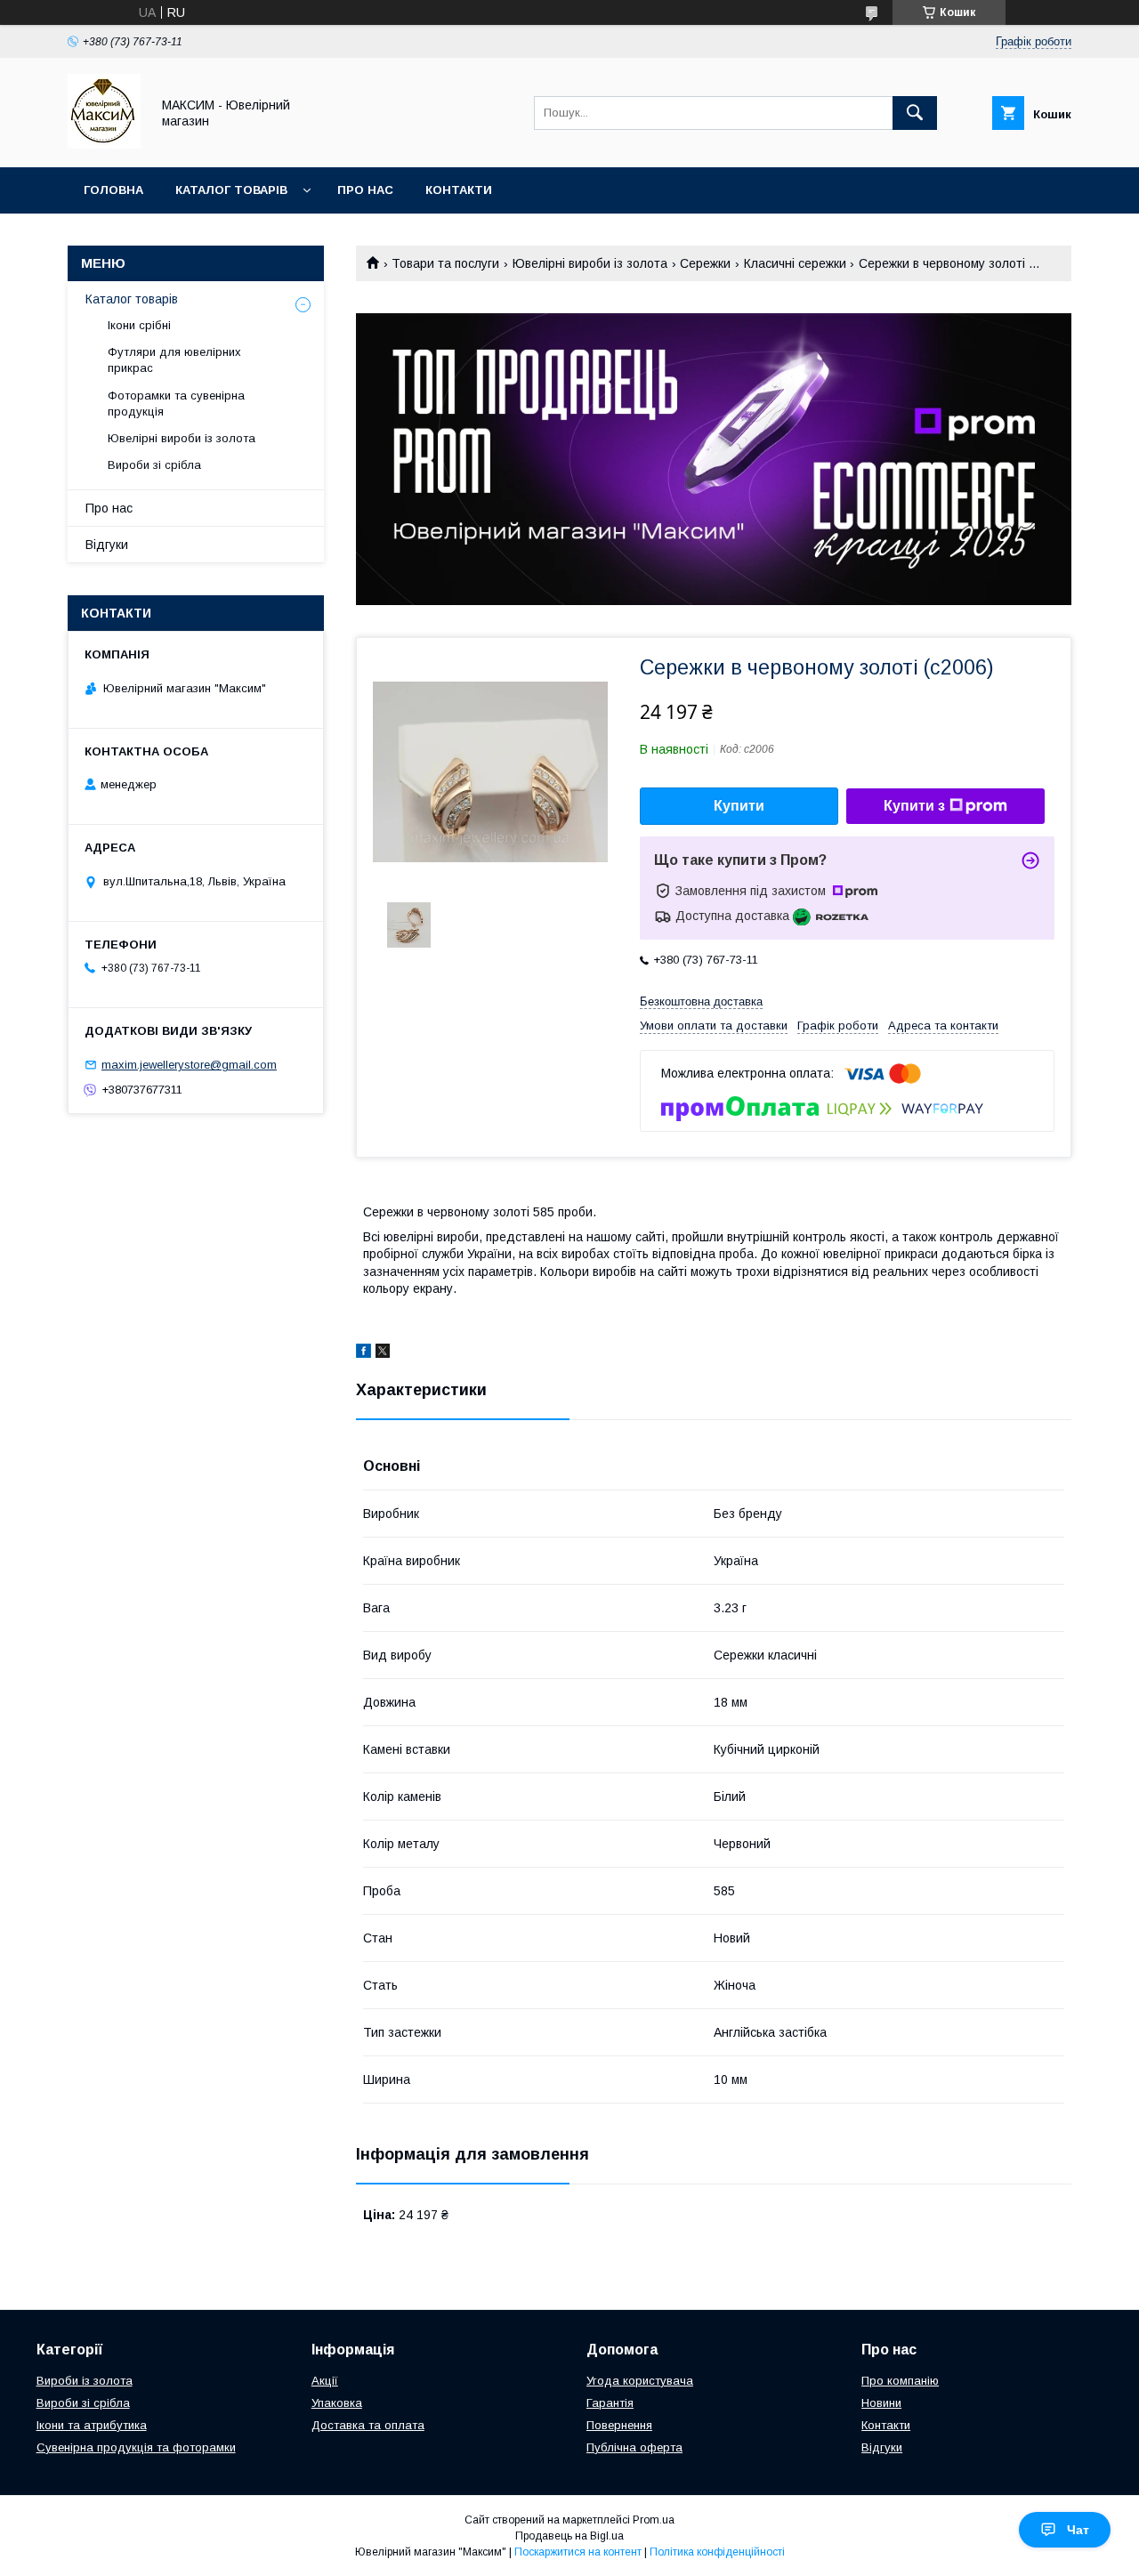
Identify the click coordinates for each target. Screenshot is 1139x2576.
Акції (325, 2381)
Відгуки (107, 545)
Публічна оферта (634, 2447)
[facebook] (364, 1353)
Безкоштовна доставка (701, 1001)
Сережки (705, 263)
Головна (113, 190)
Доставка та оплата (368, 2425)
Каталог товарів (231, 190)
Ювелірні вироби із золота (590, 263)
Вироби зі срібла (154, 465)
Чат (1078, 2530)
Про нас (365, 190)
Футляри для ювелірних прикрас (174, 360)
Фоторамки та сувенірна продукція (176, 404)
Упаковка (337, 2403)
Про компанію (900, 2381)
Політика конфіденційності (717, 2552)
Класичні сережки (795, 263)
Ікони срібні (139, 325)
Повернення (619, 2425)
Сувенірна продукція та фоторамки (136, 2447)
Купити (739, 806)
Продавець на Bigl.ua (569, 2536)
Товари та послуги (445, 263)
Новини (881, 2403)
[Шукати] (915, 113)
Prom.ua (654, 2520)
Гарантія (610, 2403)
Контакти (459, 190)
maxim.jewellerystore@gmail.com (189, 1065)
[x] (383, 1353)
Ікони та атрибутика (92, 2425)
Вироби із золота (85, 2381)
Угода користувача (640, 2381)
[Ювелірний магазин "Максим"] (104, 144)
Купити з (914, 806)
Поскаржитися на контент (578, 2552)
